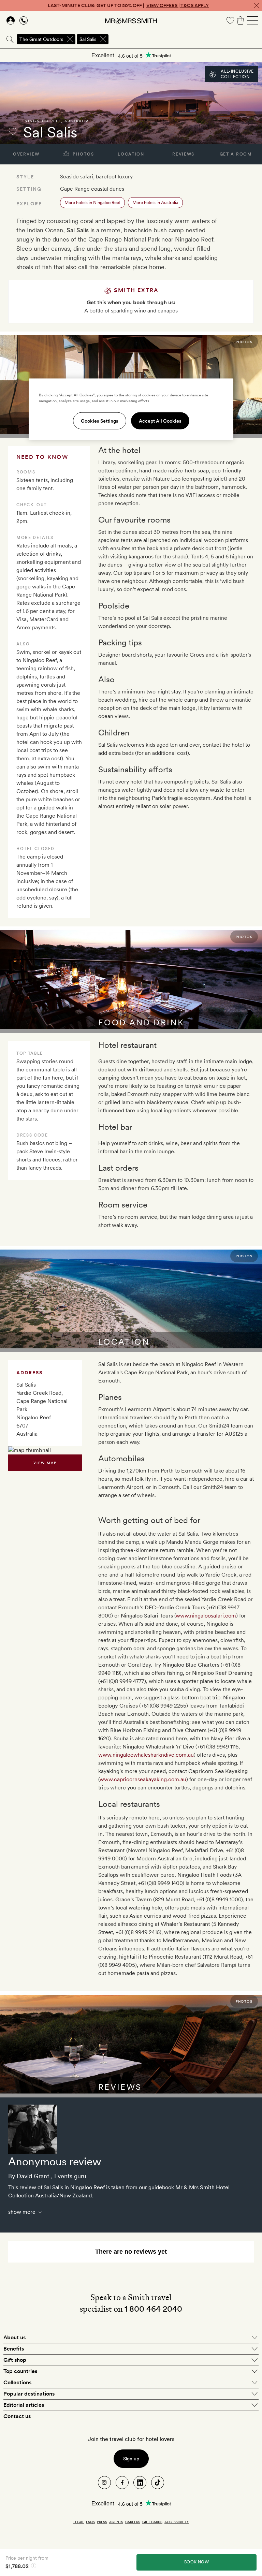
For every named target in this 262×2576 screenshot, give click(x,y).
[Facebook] (122, 2483)
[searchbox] (186, 39)
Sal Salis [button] (88, 39)
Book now (196, 2562)
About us (14, 2337)
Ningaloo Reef (43, 121)
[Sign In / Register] (11, 20)
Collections (17, 2382)
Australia (77, 121)
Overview (26, 154)
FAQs (90, 2522)
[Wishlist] (230, 20)
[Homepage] (131, 20)
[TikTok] (158, 2483)
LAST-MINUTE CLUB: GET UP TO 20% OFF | (128, 5)
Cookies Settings (100, 421)
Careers (133, 2522)
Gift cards (152, 2522)
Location (131, 154)
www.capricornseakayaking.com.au (143, 1779)
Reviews (183, 154)
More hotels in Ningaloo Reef (92, 202)
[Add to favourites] (13, 131)
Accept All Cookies (160, 421)
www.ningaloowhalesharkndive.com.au (146, 1755)
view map (45, 1463)
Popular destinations (29, 2394)
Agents (116, 2522)
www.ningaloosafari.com (206, 1616)
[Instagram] (104, 2483)
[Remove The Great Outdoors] (70, 39)
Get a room (236, 154)
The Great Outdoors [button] (41, 39)
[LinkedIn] (140, 2483)
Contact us (17, 2416)
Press (102, 2522)
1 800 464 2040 (153, 2309)
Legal (79, 2522)
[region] (131, 409)
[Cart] (241, 20)
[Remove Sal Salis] (103, 39)
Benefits (14, 2349)
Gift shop (15, 2360)
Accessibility (177, 2522)
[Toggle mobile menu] (252, 20)
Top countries (20, 2371)
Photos (83, 154)
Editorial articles (24, 2405)
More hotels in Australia (155, 202)
